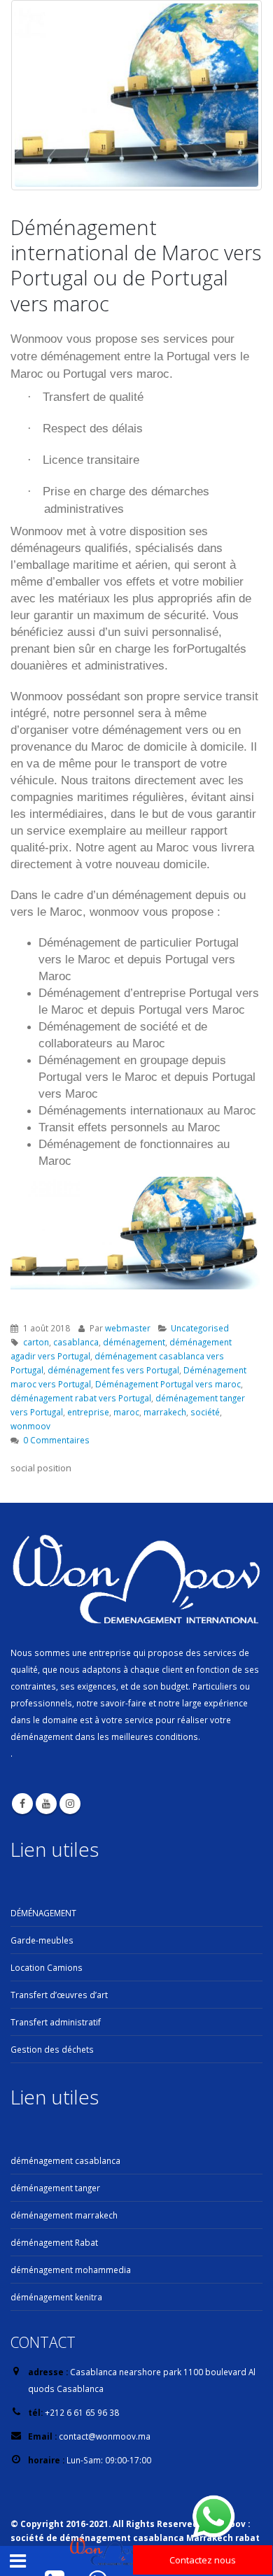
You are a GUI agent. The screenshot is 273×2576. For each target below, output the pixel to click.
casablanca (76, 1342)
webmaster (128, 1328)
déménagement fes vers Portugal (113, 1370)
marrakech (165, 1412)
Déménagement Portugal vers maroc (168, 1384)
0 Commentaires (56, 1440)
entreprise (88, 1412)
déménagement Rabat (54, 2242)
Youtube (46, 1804)
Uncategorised (200, 1328)
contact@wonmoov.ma (105, 2436)
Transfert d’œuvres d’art (59, 1995)
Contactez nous (203, 2560)
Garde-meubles (42, 1940)
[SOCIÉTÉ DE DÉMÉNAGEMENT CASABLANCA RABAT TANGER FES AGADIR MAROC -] (108, 2553)
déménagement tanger (55, 2188)
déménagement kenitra (56, 2297)
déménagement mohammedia (71, 2270)
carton (36, 1342)
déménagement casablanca (65, 2160)
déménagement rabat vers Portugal (81, 1398)
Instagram (70, 1804)
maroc (126, 1412)
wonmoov (30, 1426)
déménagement (134, 1342)
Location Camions (47, 1967)
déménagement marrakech (64, 2215)
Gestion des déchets (52, 2049)
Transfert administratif (56, 2022)
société (205, 1412)
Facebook (22, 1804)
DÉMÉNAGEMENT (43, 1913)
